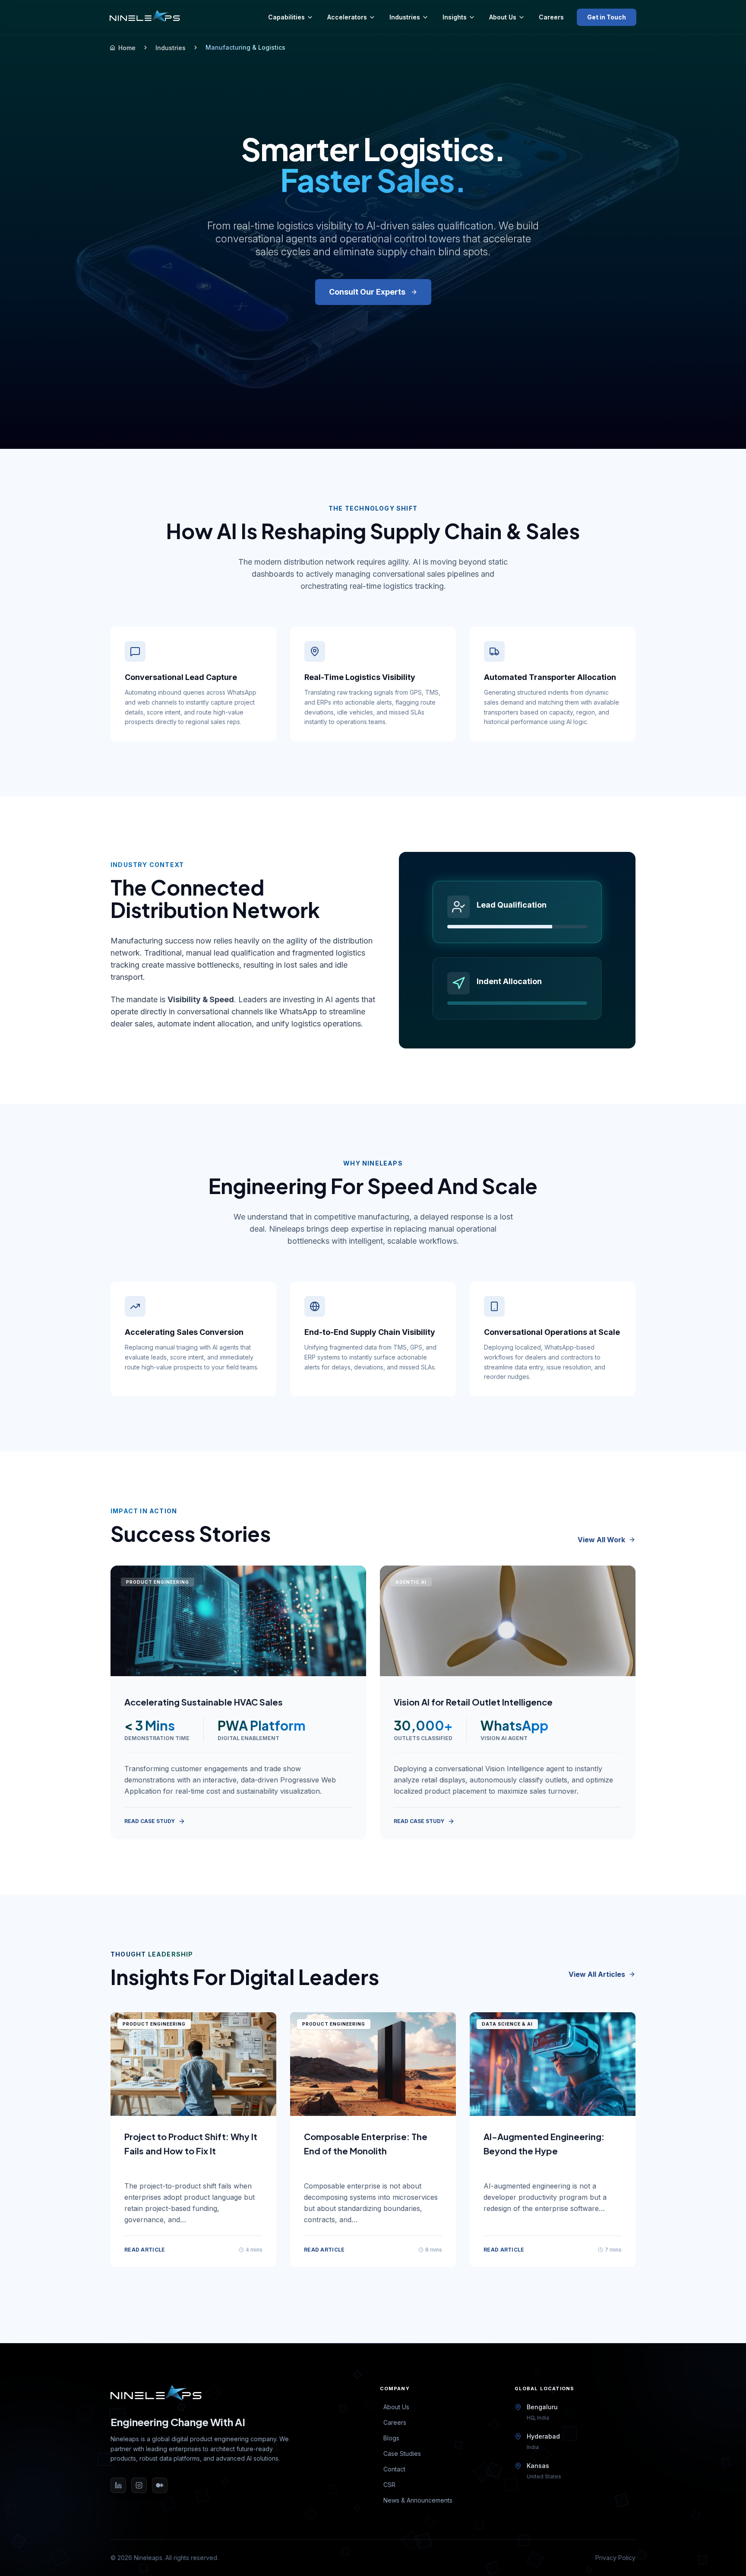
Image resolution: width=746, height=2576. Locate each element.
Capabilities (286, 17)
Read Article (145, 2250)
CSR (389, 2485)
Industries (405, 17)
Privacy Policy (615, 2558)
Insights (455, 17)
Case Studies (402, 2454)
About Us (503, 17)
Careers (551, 17)
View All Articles (597, 1974)
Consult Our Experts (367, 292)
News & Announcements (418, 2500)
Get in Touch (607, 17)
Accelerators (347, 17)
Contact (394, 2469)
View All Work (601, 1540)
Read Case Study (150, 1821)
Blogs (391, 2438)
